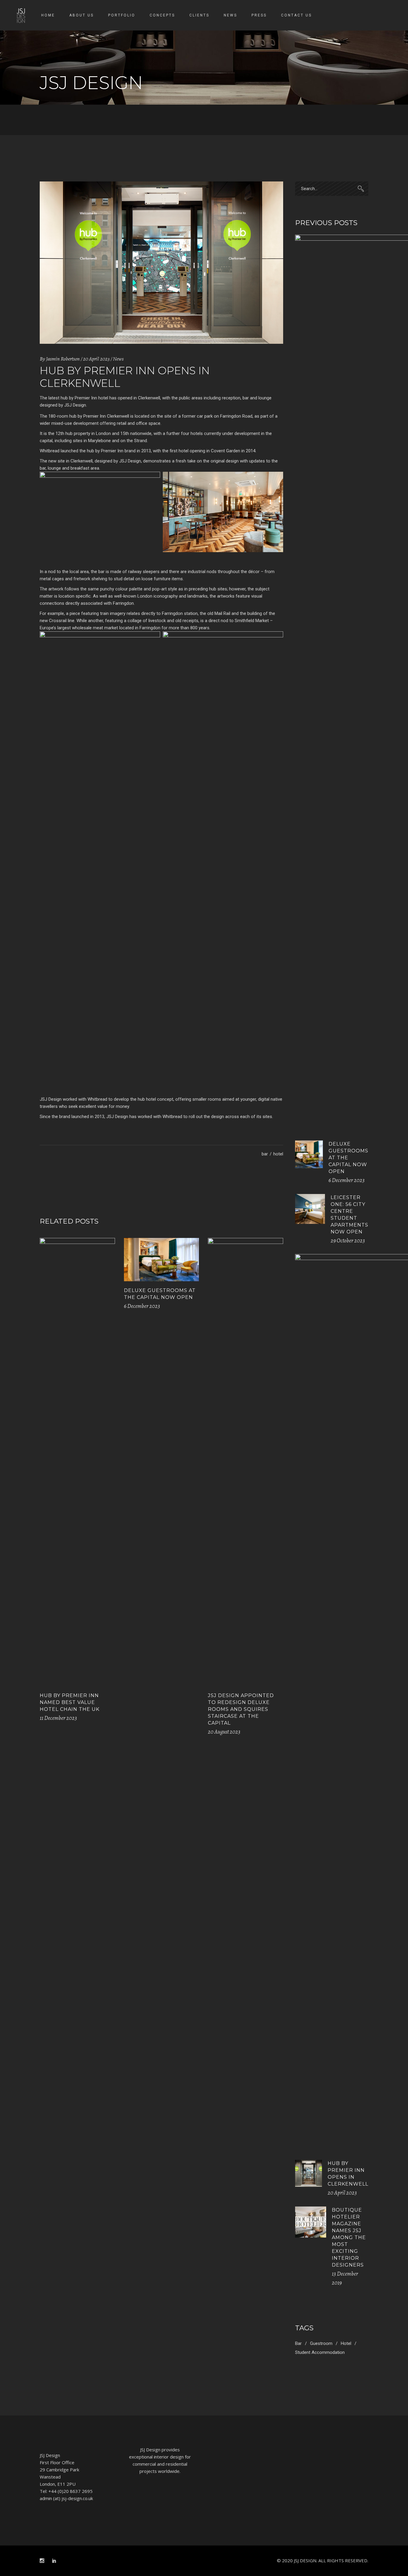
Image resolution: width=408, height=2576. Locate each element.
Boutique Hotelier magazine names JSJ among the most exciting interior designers (349, 2237)
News (118, 359)
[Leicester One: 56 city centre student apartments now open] (310, 1209)
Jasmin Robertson (63, 359)
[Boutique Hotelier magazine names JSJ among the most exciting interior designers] (311, 2222)
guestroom (321, 2343)
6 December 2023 (142, 1306)
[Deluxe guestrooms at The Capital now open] (162, 1260)
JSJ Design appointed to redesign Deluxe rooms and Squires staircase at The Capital (241, 1709)
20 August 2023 (224, 1732)
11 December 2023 (58, 1718)
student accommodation (320, 2352)
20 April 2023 (96, 359)
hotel (278, 1154)
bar (265, 1154)
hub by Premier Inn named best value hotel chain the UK (70, 1702)
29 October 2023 (348, 1241)
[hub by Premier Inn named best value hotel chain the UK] (77, 1462)
